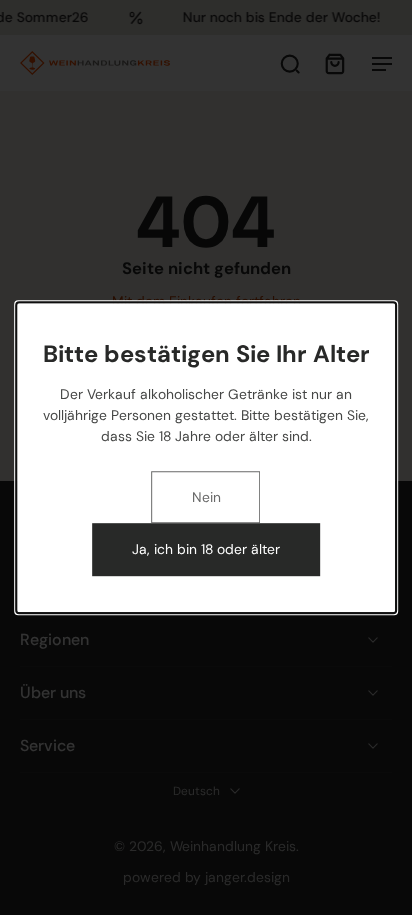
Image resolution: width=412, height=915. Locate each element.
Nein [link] (206, 497)
